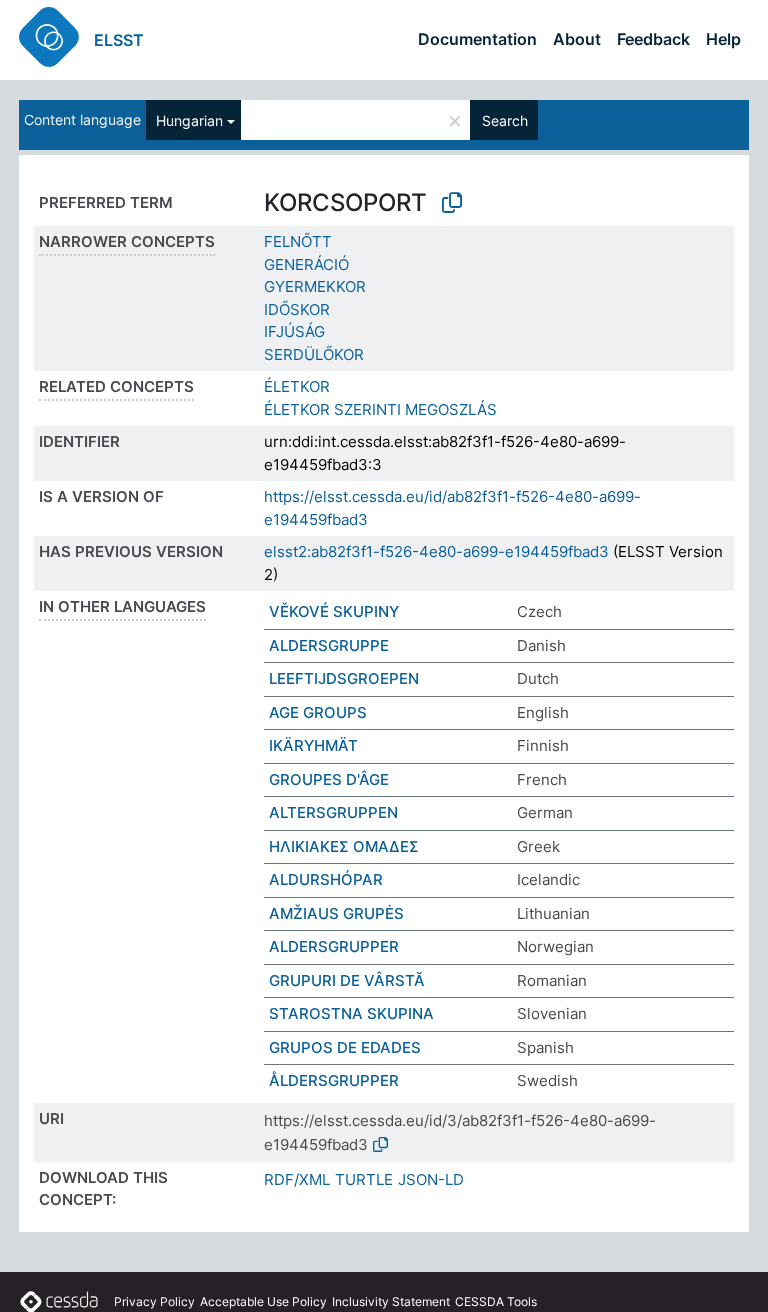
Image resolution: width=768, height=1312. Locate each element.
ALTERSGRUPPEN (333, 812)
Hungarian (189, 120)
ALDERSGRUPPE (329, 645)
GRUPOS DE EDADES (345, 1047)
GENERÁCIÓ (306, 264)
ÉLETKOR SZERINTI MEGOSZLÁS (380, 409)
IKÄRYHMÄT (313, 745)
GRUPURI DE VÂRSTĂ (347, 980)
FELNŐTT (298, 241)
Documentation (477, 39)
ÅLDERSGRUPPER (334, 1080)
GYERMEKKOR (315, 286)
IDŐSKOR (297, 309)
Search (505, 120)
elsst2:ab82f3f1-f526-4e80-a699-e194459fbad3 (436, 551)
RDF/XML (297, 1179)
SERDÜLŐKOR (314, 354)
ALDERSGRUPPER (334, 946)
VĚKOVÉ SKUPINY (334, 611)
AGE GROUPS (318, 712)
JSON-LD (431, 1179)
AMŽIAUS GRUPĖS (336, 913)
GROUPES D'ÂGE (329, 779)
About (577, 39)
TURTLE (364, 1179)
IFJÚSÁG (294, 331)
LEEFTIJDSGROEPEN (344, 678)
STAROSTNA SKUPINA (351, 1013)
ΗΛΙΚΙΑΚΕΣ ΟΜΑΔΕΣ (344, 846)
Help (723, 39)
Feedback (653, 39)
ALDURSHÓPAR (326, 879)
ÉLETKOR (297, 386)
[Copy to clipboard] (452, 203)
